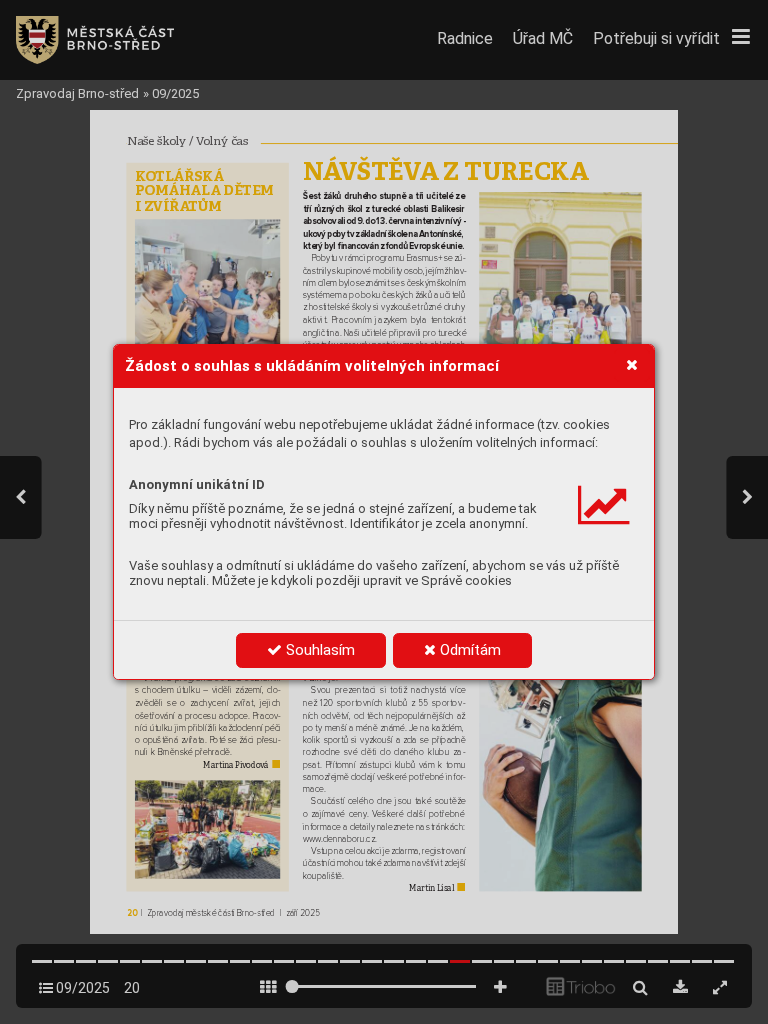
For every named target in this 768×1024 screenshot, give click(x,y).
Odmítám (468, 650)
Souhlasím (318, 650)
